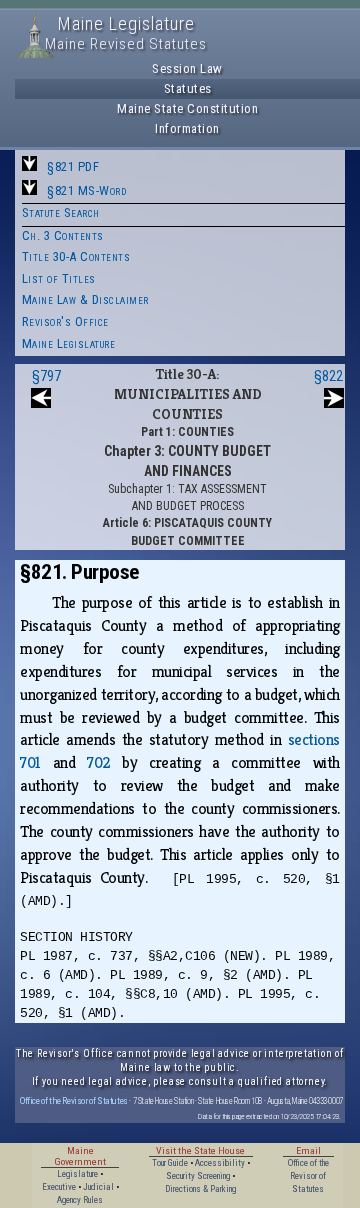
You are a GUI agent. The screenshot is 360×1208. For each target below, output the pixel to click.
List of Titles (59, 278)
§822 (328, 376)
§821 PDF (73, 166)
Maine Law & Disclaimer (85, 299)
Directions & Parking (200, 1189)
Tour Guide (170, 1163)
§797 (46, 376)
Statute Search (61, 212)
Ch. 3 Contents (63, 235)
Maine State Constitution (187, 108)
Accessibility (220, 1163)
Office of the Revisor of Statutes (74, 1100)
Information (187, 128)
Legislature (77, 1174)
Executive (59, 1187)
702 (99, 762)
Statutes (188, 88)
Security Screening (198, 1176)
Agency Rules (80, 1200)
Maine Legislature (69, 343)
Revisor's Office (65, 321)
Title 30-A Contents (76, 256)
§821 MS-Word (86, 190)
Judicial (98, 1187)
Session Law (187, 68)
